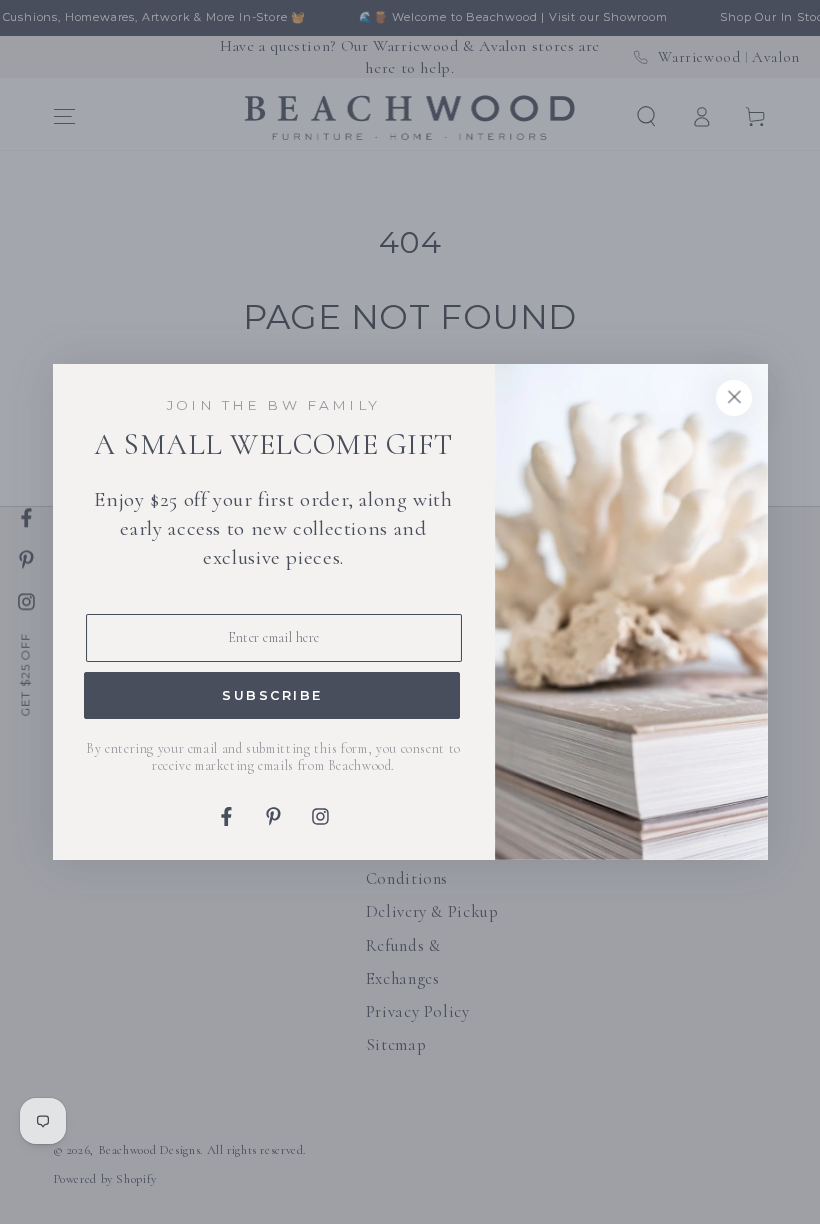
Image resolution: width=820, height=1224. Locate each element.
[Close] (734, 398)
